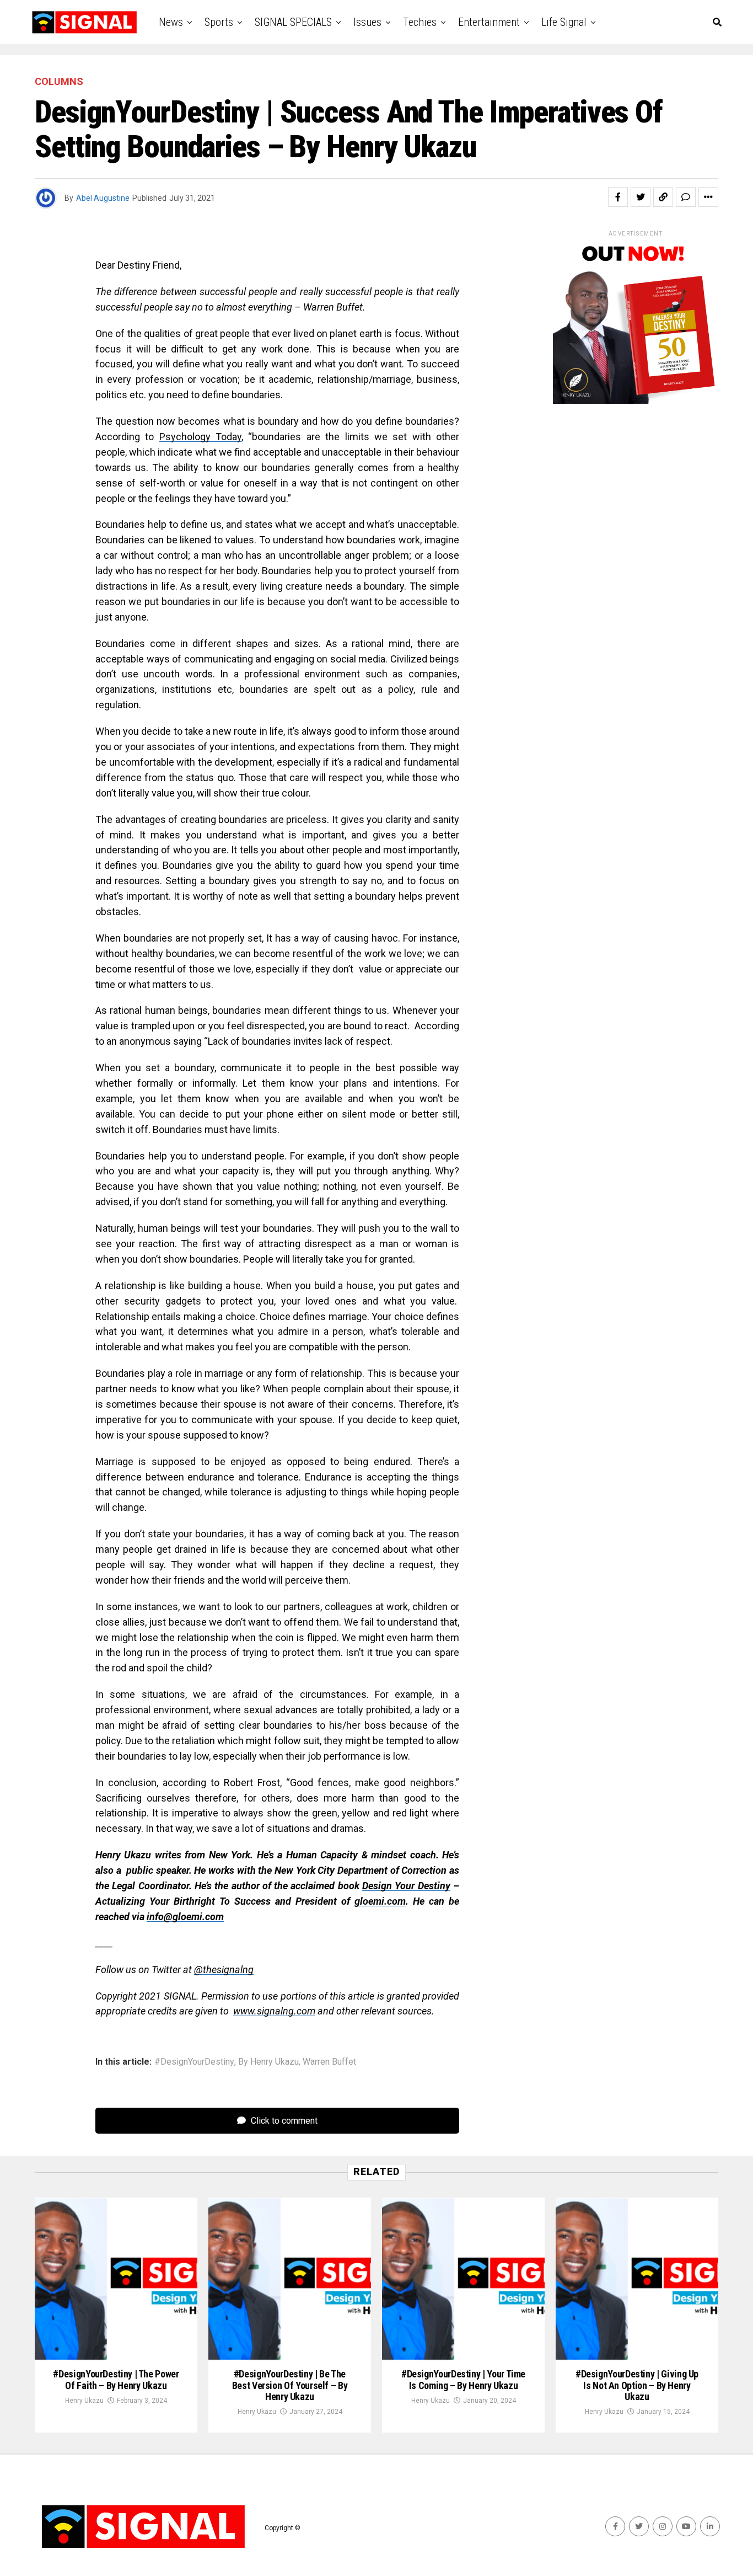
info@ (160, 1917)
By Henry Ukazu (268, 2062)
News (171, 22)
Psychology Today (200, 437)
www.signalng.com (274, 2011)
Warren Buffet (329, 2062)
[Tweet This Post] (641, 197)
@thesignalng (224, 1970)
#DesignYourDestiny (194, 2062)
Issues (367, 22)
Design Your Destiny (406, 1886)
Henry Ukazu (84, 2401)
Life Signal (564, 22)
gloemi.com (380, 1901)
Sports (219, 22)
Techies (420, 22)
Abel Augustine (103, 198)
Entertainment (489, 22)
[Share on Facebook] (618, 197)
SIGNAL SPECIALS (293, 22)
